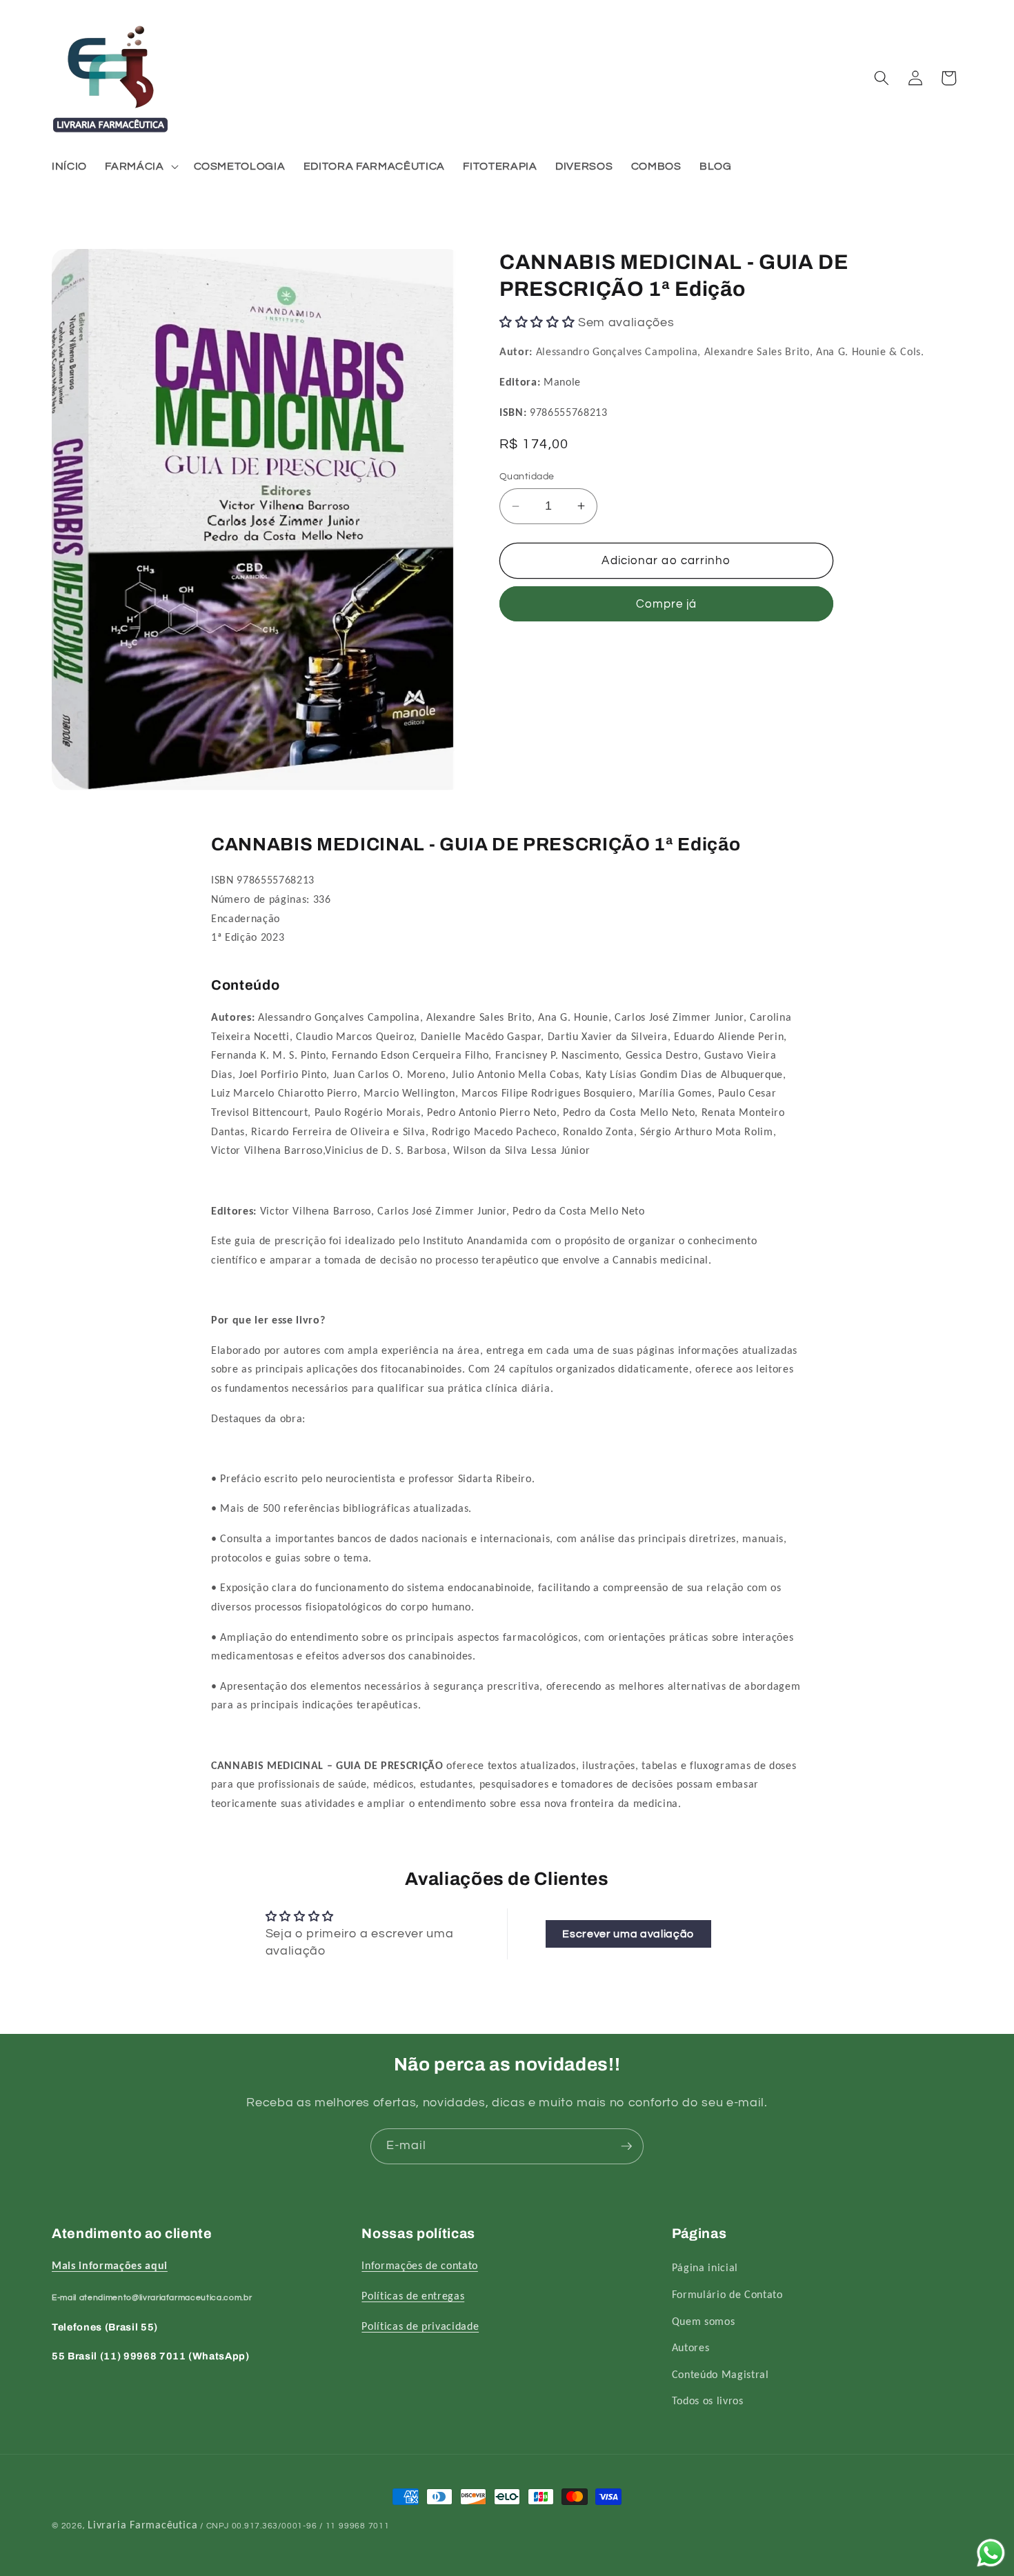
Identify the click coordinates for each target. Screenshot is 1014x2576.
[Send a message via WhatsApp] (991, 2553)
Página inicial (705, 2269)
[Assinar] (626, 2146)
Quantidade (527, 476)
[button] (140, 167)
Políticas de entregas (413, 2297)
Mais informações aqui (110, 2267)
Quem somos (704, 2322)
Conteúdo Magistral (720, 2375)
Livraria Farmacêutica (142, 2526)
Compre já (667, 604)
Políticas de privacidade (420, 2327)
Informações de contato (420, 2267)
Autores (691, 2348)
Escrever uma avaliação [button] (628, 1934)
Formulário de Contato (727, 2295)
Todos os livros (708, 2402)
